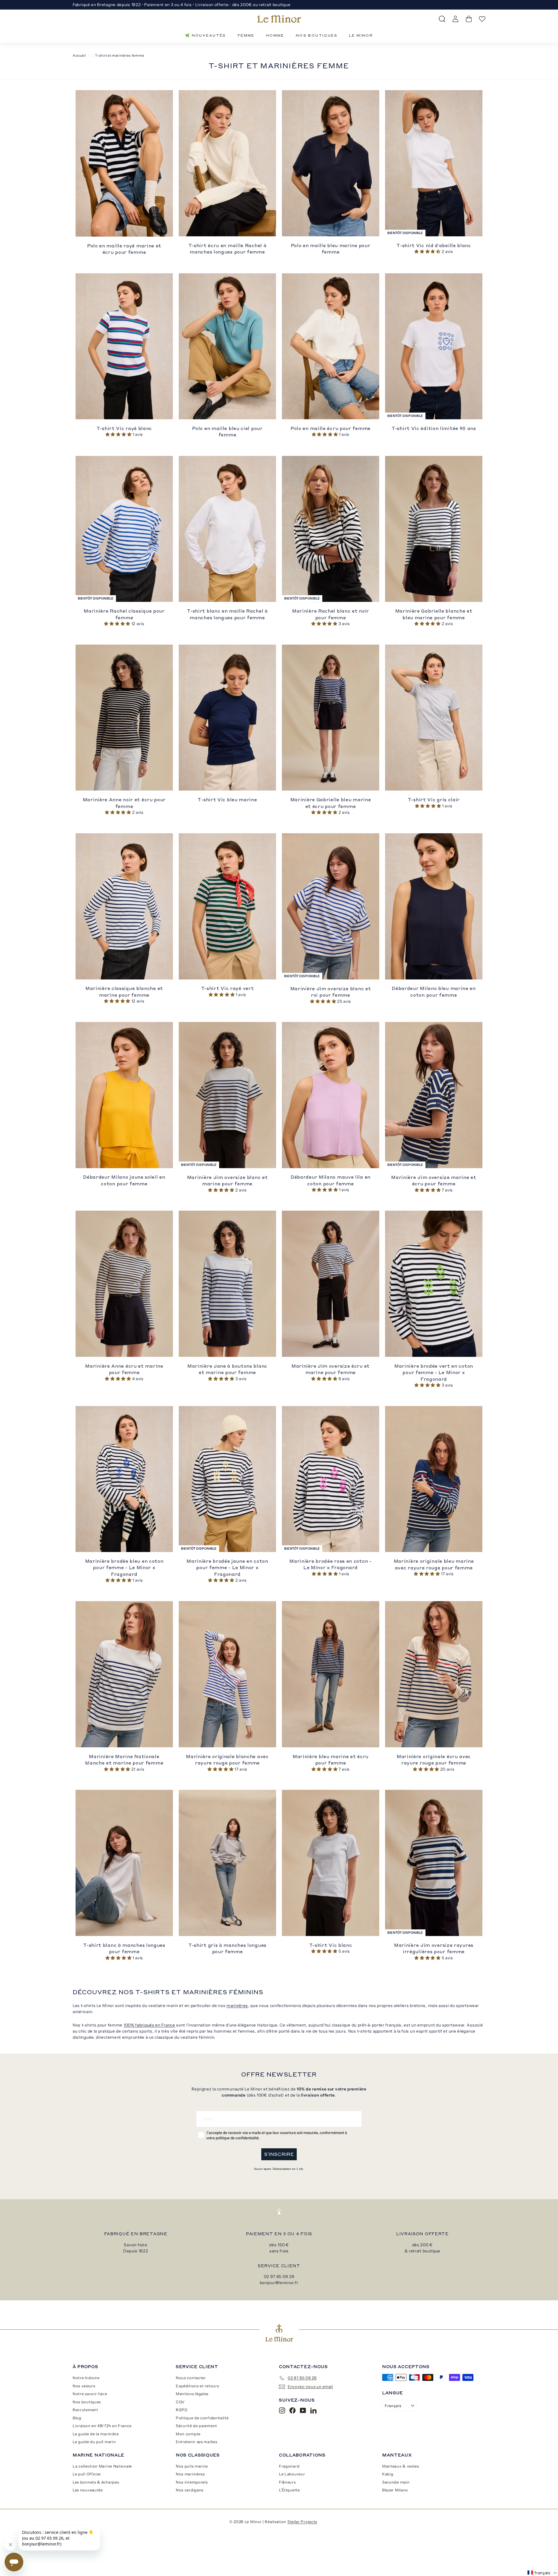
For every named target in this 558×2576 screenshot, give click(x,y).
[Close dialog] (385, 1211)
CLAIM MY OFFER (336, 1304)
